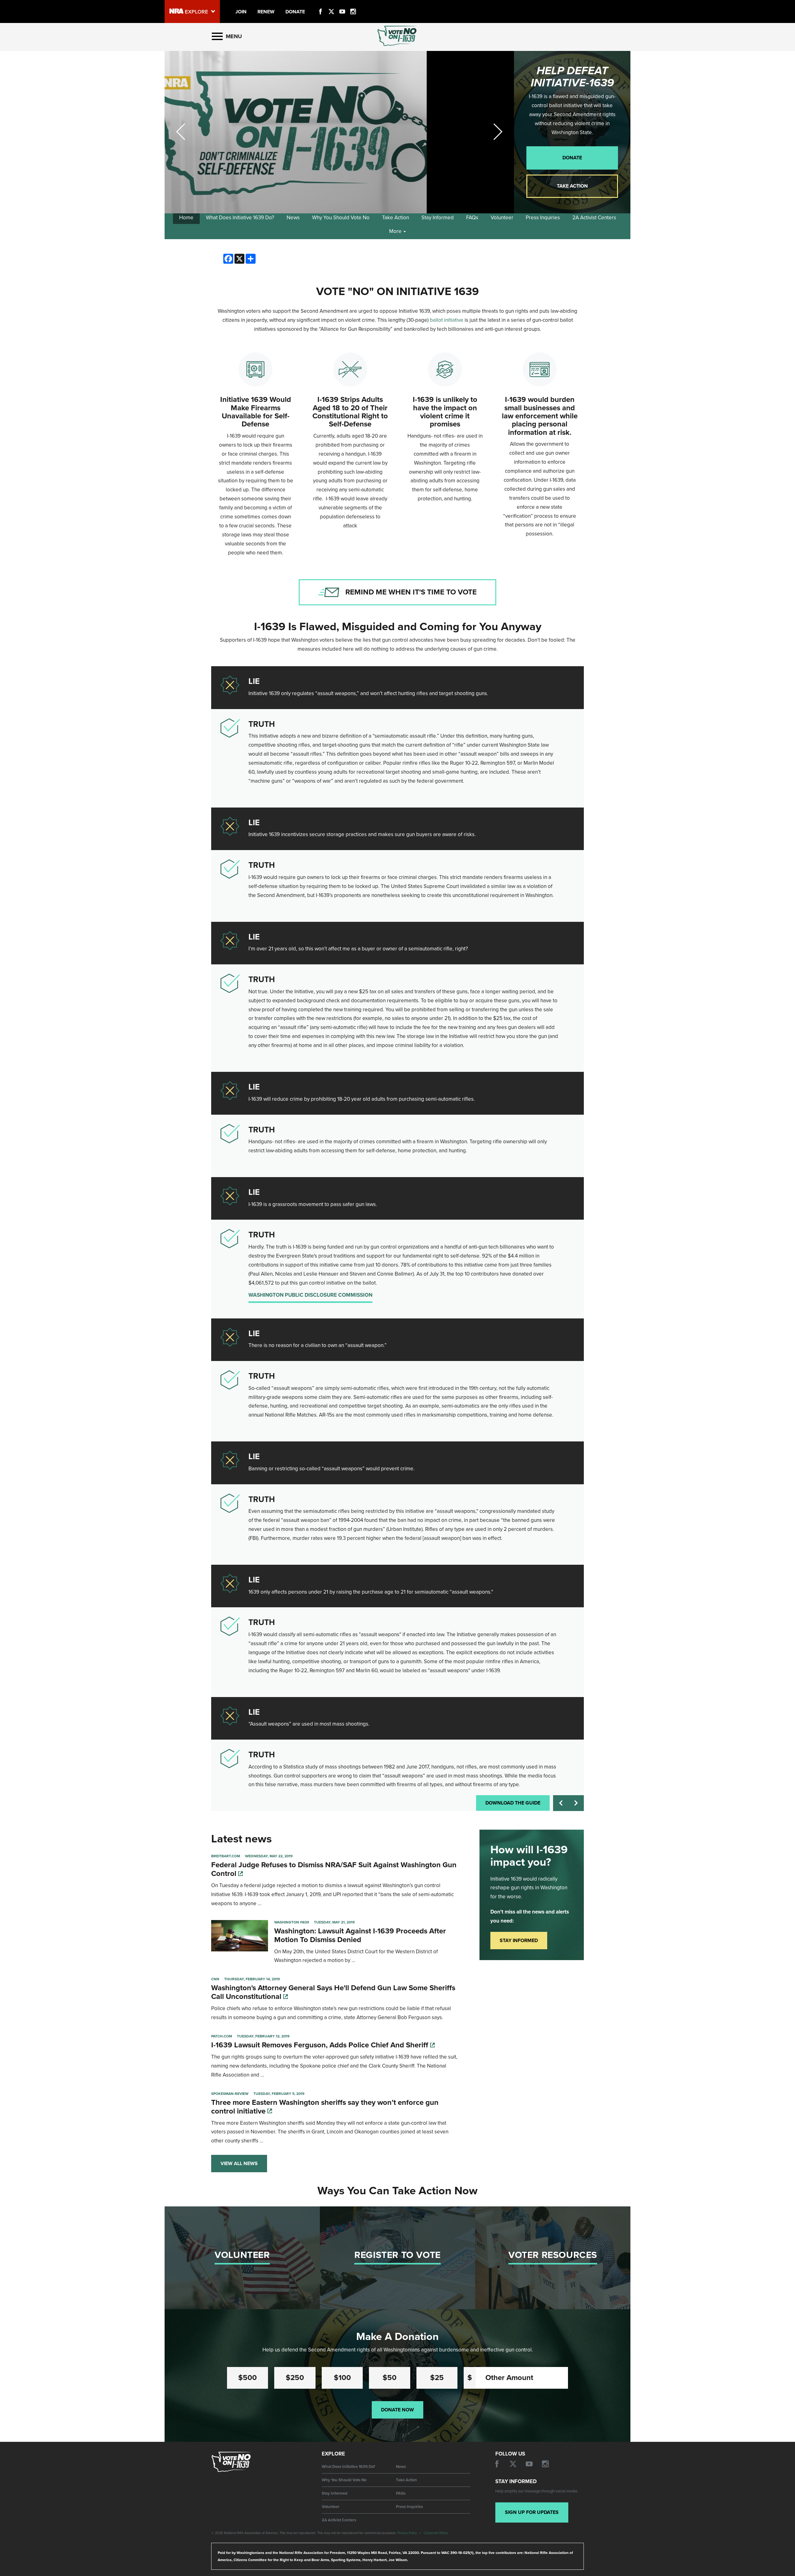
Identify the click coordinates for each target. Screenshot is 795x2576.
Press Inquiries (543, 218)
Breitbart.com (226, 1856)
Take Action (572, 186)
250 (295, 2378)
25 (437, 2378)
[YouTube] (342, 4)
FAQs (472, 218)
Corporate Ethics (436, 2533)
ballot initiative (447, 320)
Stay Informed (438, 218)
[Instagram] (353, 4)
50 (390, 2378)
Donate (572, 158)
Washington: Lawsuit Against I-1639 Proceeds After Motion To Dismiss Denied (360, 1935)
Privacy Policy (407, 2533)
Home (186, 218)
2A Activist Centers (594, 218)
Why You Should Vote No (341, 218)
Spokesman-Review (230, 2094)
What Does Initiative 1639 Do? (240, 218)
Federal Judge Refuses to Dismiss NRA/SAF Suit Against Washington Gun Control (334, 1869)
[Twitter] (331, 4)
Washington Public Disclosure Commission (310, 1295)
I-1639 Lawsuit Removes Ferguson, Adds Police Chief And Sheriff (321, 2045)
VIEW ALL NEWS (239, 2164)
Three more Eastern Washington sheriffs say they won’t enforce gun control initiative (325, 2107)
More (396, 231)
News (293, 218)
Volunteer (502, 218)
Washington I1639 (292, 1922)
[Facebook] (320, 4)
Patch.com (222, 2036)
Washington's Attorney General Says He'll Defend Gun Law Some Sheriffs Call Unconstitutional (333, 1992)
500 (248, 2378)
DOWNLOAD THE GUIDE (513, 1803)
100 (342, 2378)
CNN (215, 1979)
